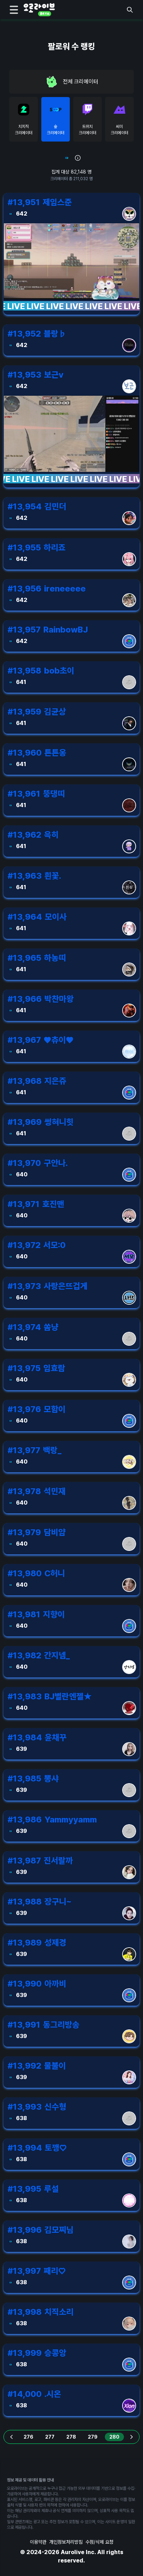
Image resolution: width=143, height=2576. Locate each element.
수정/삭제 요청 (99, 2542)
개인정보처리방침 (66, 2542)
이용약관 (38, 2542)
